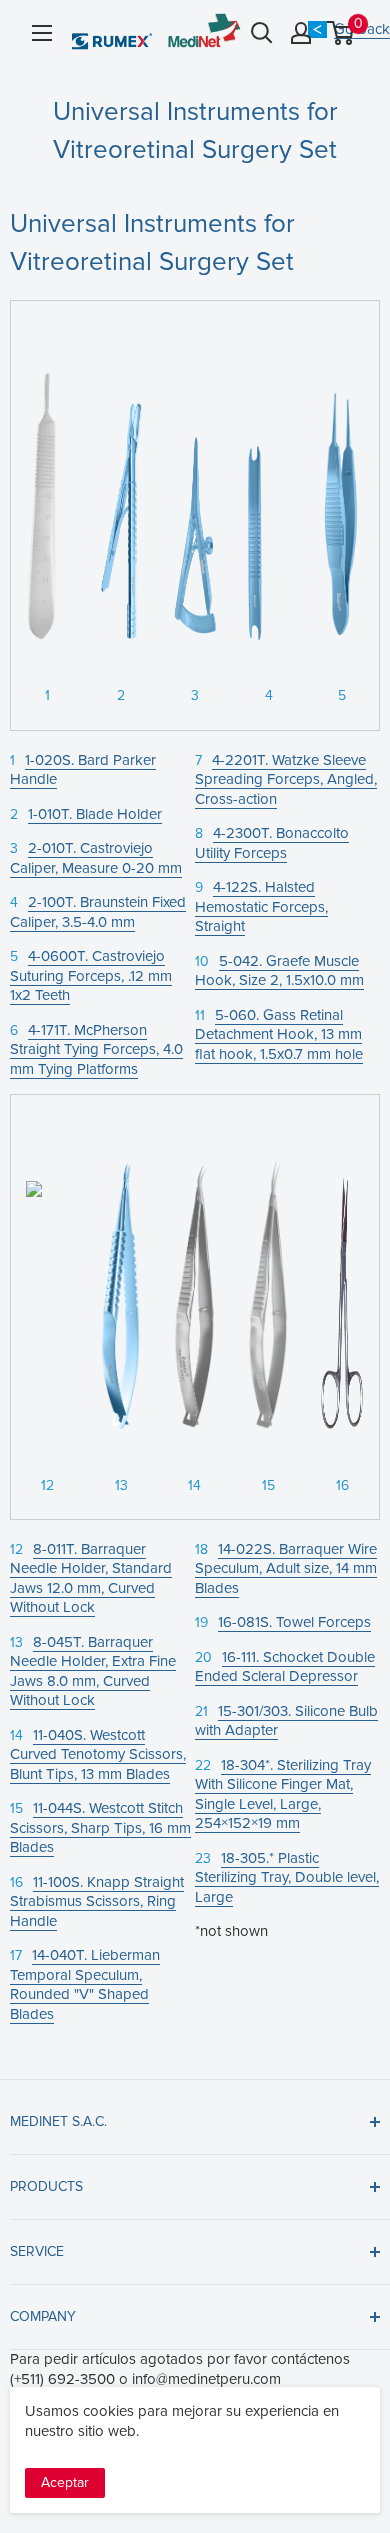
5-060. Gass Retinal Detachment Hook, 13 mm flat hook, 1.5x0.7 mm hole (279, 1034)
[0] (341, 33)
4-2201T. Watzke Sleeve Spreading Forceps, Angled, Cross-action (286, 779)
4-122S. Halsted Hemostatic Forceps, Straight (261, 906)
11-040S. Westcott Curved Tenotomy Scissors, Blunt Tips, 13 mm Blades (98, 1754)
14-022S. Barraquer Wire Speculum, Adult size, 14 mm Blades (286, 1568)
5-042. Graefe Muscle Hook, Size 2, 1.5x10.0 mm (279, 971)
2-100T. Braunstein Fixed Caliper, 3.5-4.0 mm (98, 912)
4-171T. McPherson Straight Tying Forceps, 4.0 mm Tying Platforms (96, 1049)
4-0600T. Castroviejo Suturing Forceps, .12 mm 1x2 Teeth (91, 975)
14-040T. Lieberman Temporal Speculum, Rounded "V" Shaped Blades (85, 1984)
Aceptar (65, 2482)
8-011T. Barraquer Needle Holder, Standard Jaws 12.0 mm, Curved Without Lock (91, 1578)
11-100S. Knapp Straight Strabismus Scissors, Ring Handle (97, 1901)
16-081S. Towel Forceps (294, 1622)
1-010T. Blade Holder (95, 814)
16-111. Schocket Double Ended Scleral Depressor (285, 1667)
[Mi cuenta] (301, 33)
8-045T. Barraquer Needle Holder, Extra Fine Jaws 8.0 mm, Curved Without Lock (93, 1671)
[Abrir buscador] (262, 33)
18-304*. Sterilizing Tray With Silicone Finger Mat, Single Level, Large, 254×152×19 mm (283, 1794)
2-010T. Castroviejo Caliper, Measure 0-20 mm (96, 858)
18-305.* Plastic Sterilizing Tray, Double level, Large (287, 1877)
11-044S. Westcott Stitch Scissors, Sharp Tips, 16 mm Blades (100, 1827)
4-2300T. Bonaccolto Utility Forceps (272, 843)
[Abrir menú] (42, 33)
